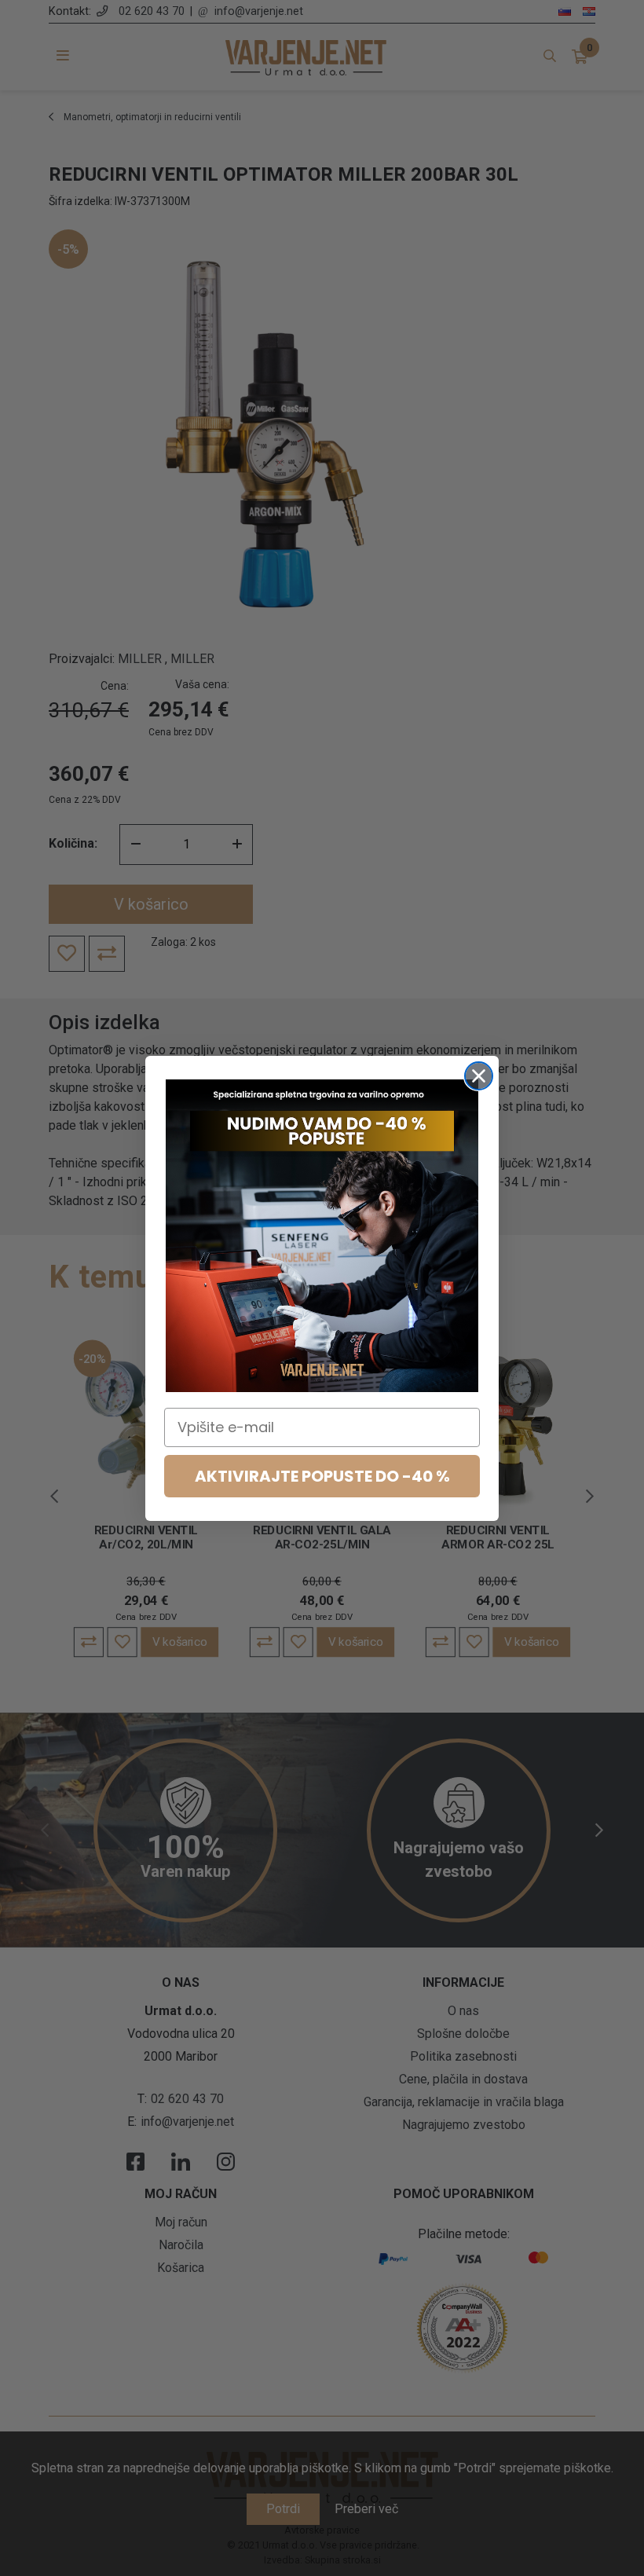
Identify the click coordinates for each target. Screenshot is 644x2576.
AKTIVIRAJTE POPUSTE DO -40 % (322, 1476)
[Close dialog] (479, 1076)
